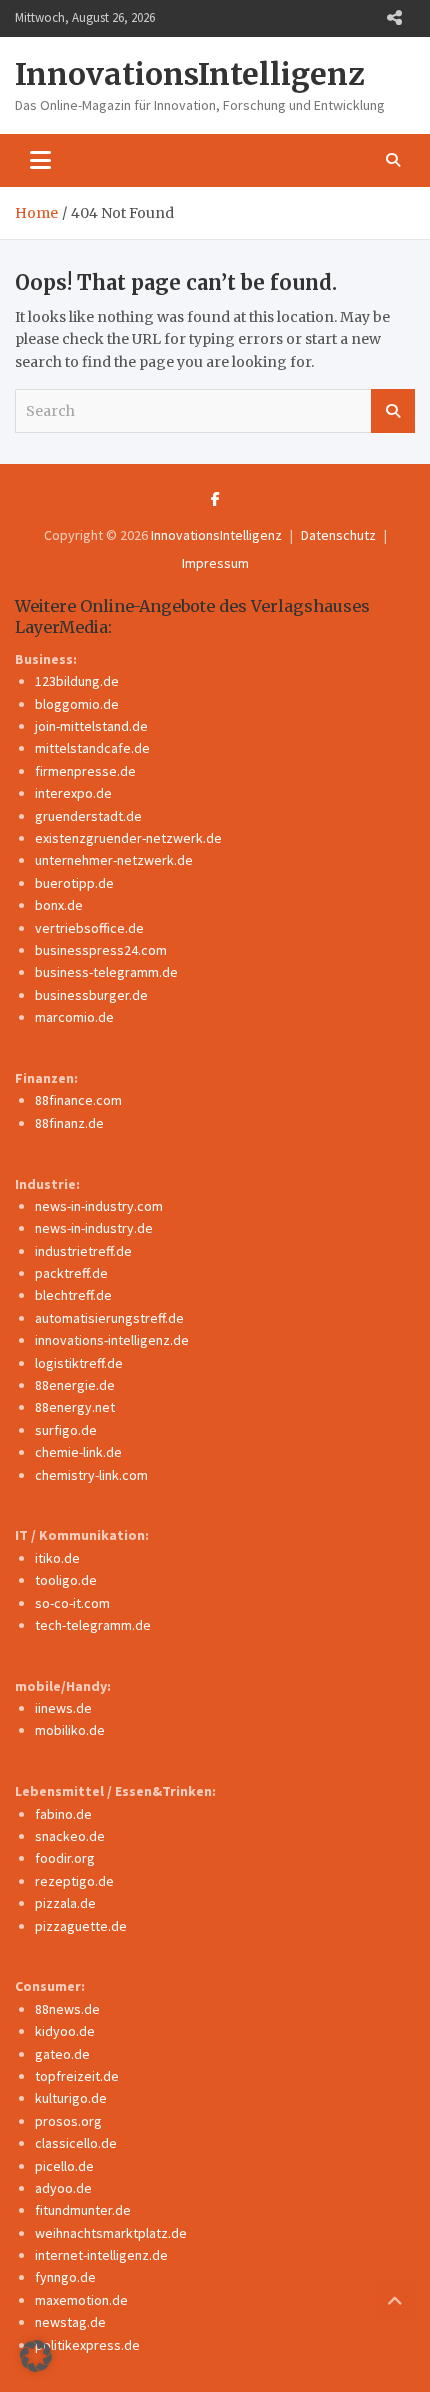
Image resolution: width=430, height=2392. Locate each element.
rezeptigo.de (74, 1881)
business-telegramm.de (106, 972)
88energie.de (75, 1385)
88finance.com (78, 1100)
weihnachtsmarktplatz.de (111, 2233)
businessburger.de (91, 995)
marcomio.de (74, 1017)
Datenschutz (338, 535)
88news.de (67, 2009)
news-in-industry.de (94, 1228)
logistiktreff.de (79, 1363)
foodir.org (65, 1858)
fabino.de (63, 1814)
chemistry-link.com (91, 1475)
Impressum (215, 563)
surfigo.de (66, 1430)
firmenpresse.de (85, 771)
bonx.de (59, 905)
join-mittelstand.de (91, 726)
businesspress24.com (101, 950)
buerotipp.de (74, 883)
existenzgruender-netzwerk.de (128, 838)
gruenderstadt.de (88, 816)
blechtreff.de (73, 1295)
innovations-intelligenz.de (112, 1340)
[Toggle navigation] (40, 160)
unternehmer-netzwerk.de (114, 860)
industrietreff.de (83, 1251)
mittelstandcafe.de (92, 748)
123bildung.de (77, 681)
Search (393, 411)
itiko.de (57, 1558)
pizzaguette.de (81, 1926)
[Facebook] (215, 499)
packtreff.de (71, 1273)
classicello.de (76, 2143)
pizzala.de (65, 1903)
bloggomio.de (77, 704)
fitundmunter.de (83, 2210)
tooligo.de (66, 1580)
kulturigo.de (71, 2098)
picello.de (64, 2166)
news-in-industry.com (99, 1206)
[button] (36, 2356)
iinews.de (63, 1708)
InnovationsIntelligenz (190, 74)
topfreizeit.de (77, 2076)
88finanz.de (69, 1123)
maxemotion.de (81, 2300)
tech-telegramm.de (93, 1625)
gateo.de (62, 2054)
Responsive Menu (394, 18)
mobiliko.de (70, 1730)
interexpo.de (73, 793)
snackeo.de (70, 1836)
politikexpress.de (87, 2345)
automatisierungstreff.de (109, 1318)
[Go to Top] (395, 2302)
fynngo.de (65, 2277)
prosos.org (68, 2121)
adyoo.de (63, 2188)
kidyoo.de (65, 2031)
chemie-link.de (78, 1452)
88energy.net (75, 1407)
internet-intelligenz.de (101, 2255)
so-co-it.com (72, 1603)
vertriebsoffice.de (89, 928)
